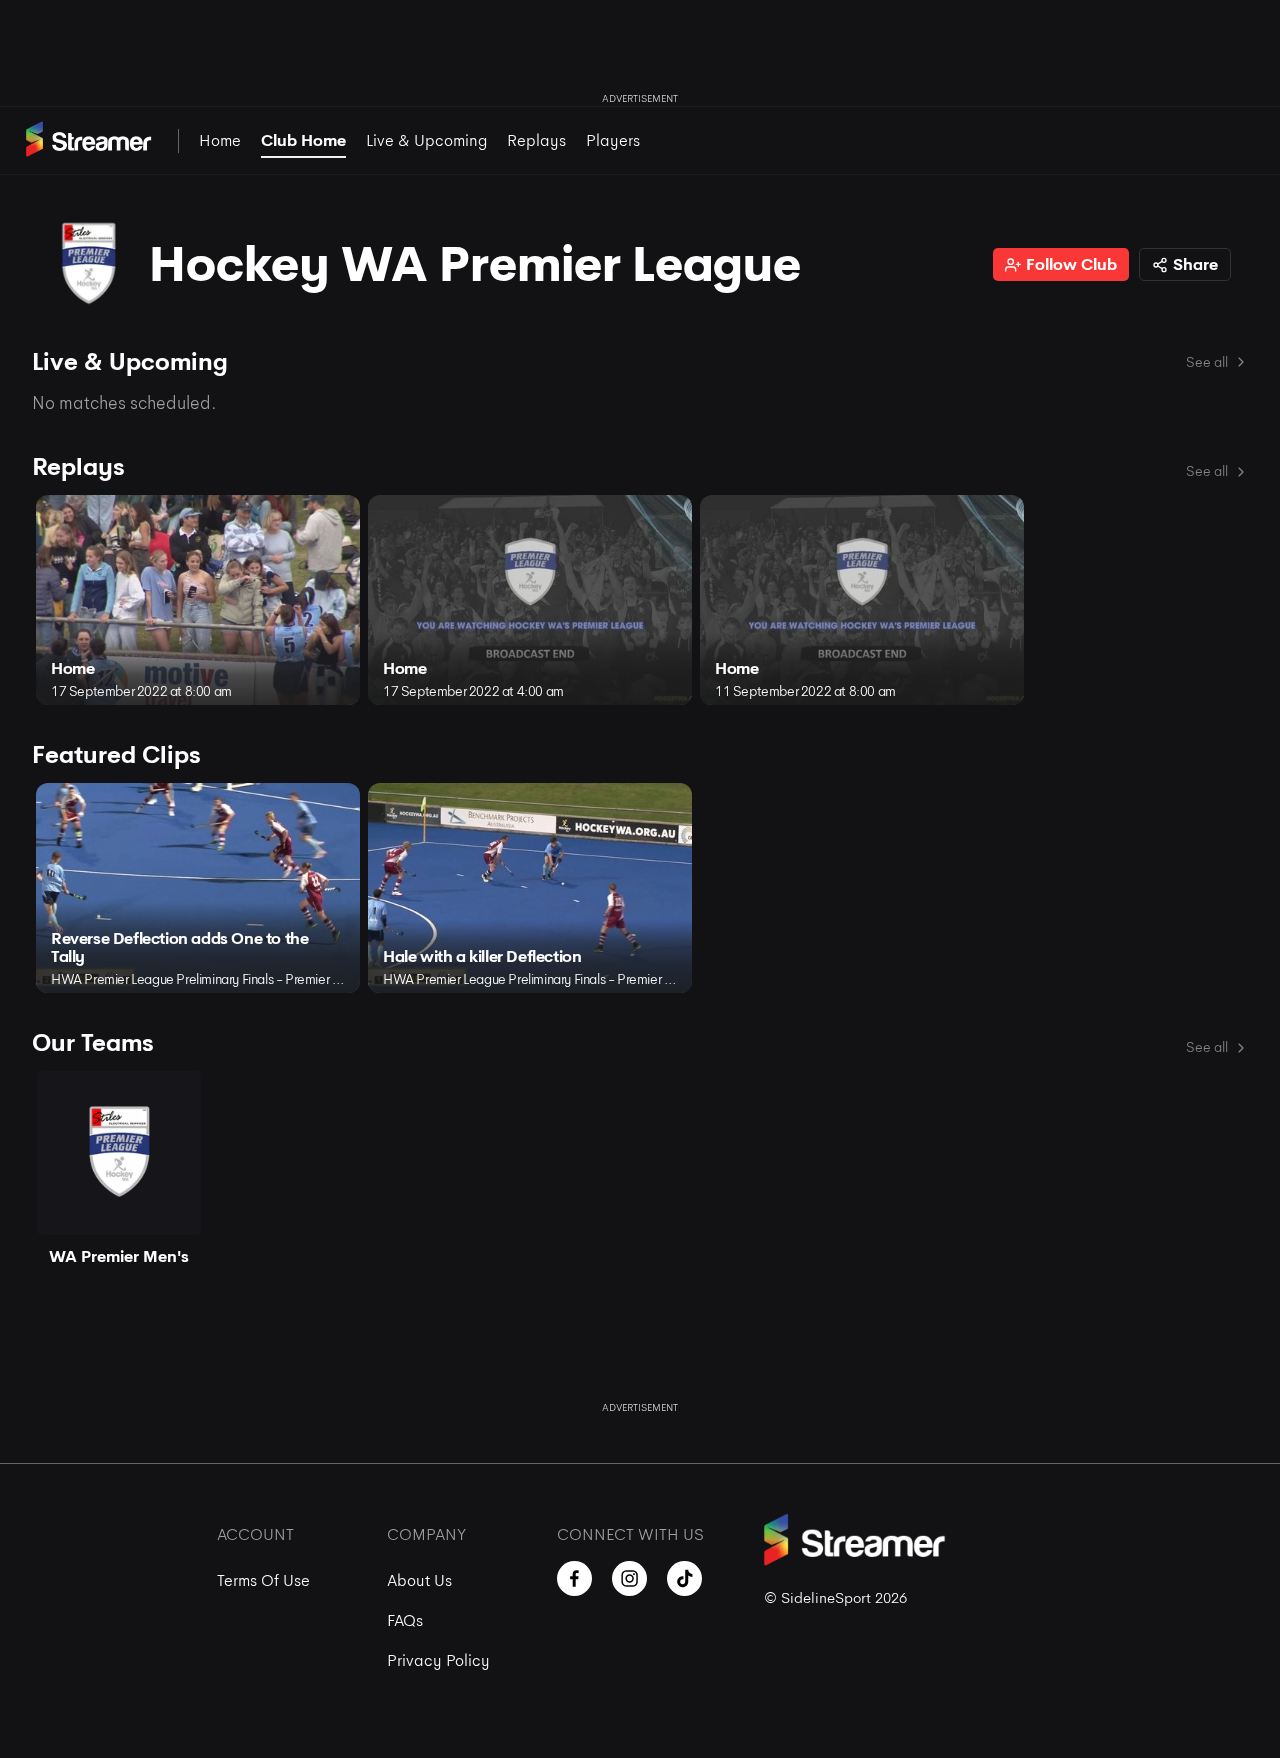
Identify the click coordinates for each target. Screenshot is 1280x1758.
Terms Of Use (263, 1580)
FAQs (405, 1620)
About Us (419, 1580)
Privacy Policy (438, 1660)
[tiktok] (684, 1578)
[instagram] (629, 1578)
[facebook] (574, 1578)
